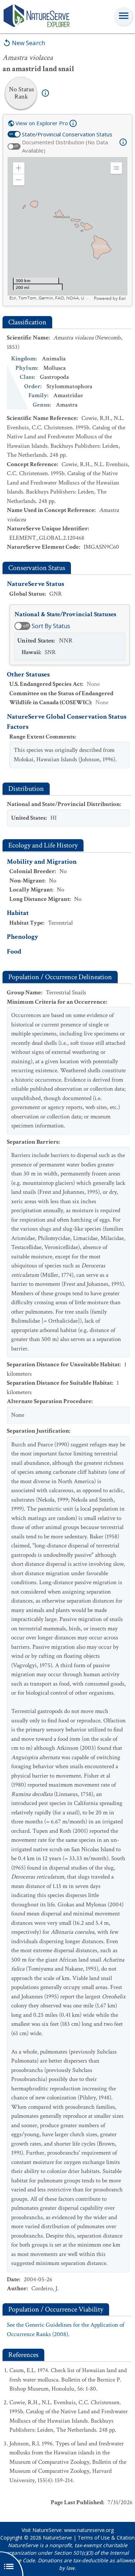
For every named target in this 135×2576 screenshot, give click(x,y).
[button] (19, 168)
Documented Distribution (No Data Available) (65, 146)
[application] (67, 229)
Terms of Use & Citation (106, 2538)
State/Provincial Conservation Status (67, 134)
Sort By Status (51, 626)
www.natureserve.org (89, 2530)
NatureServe (57, 2538)
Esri (122, 298)
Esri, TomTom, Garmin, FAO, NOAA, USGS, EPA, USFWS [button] (51, 298)
